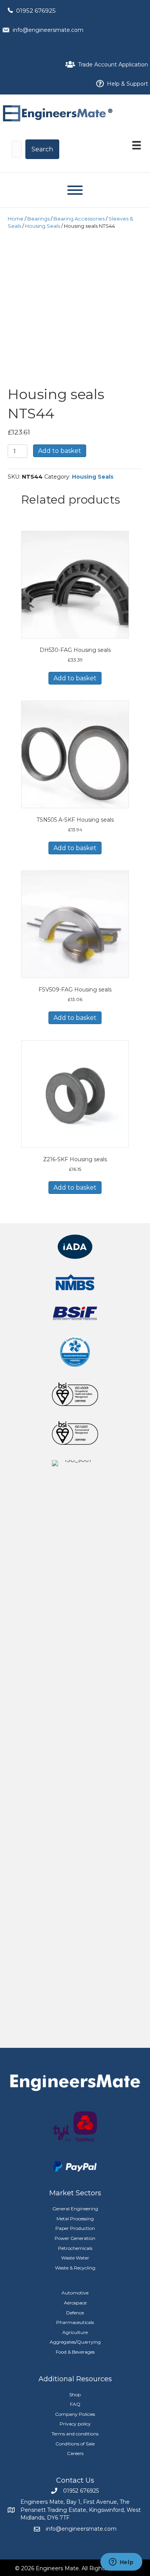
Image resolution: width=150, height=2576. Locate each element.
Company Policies (75, 2414)
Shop (75, 2394)
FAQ (75, 2404)
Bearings (38, 219)
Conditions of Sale (75, 2444)
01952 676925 (36, 11)
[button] (42, 149)
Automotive (75, 2293)
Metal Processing (75, 2219)
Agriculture (75, 2332)
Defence (75, 2313)
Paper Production (75, 2228)
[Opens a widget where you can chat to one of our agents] (121, 2563)
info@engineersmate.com (48, 30)
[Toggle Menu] (75, 190)
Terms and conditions (75, 2434)
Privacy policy (75, 2424)
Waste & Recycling (75, 2268)
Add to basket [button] (75, 678)
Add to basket (60, 451)
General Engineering (75, 2209)
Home (16, 219)
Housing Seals (42, 226)
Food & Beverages (75, 2352)
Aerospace (75, 2303)
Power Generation (75, 2238)
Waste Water (75, 2258)
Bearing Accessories (79, 219)
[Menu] (137, 145)
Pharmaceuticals (75, 2322)
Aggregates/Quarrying (75, 2342)
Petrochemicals (75, 2248)
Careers (75, 2453)
